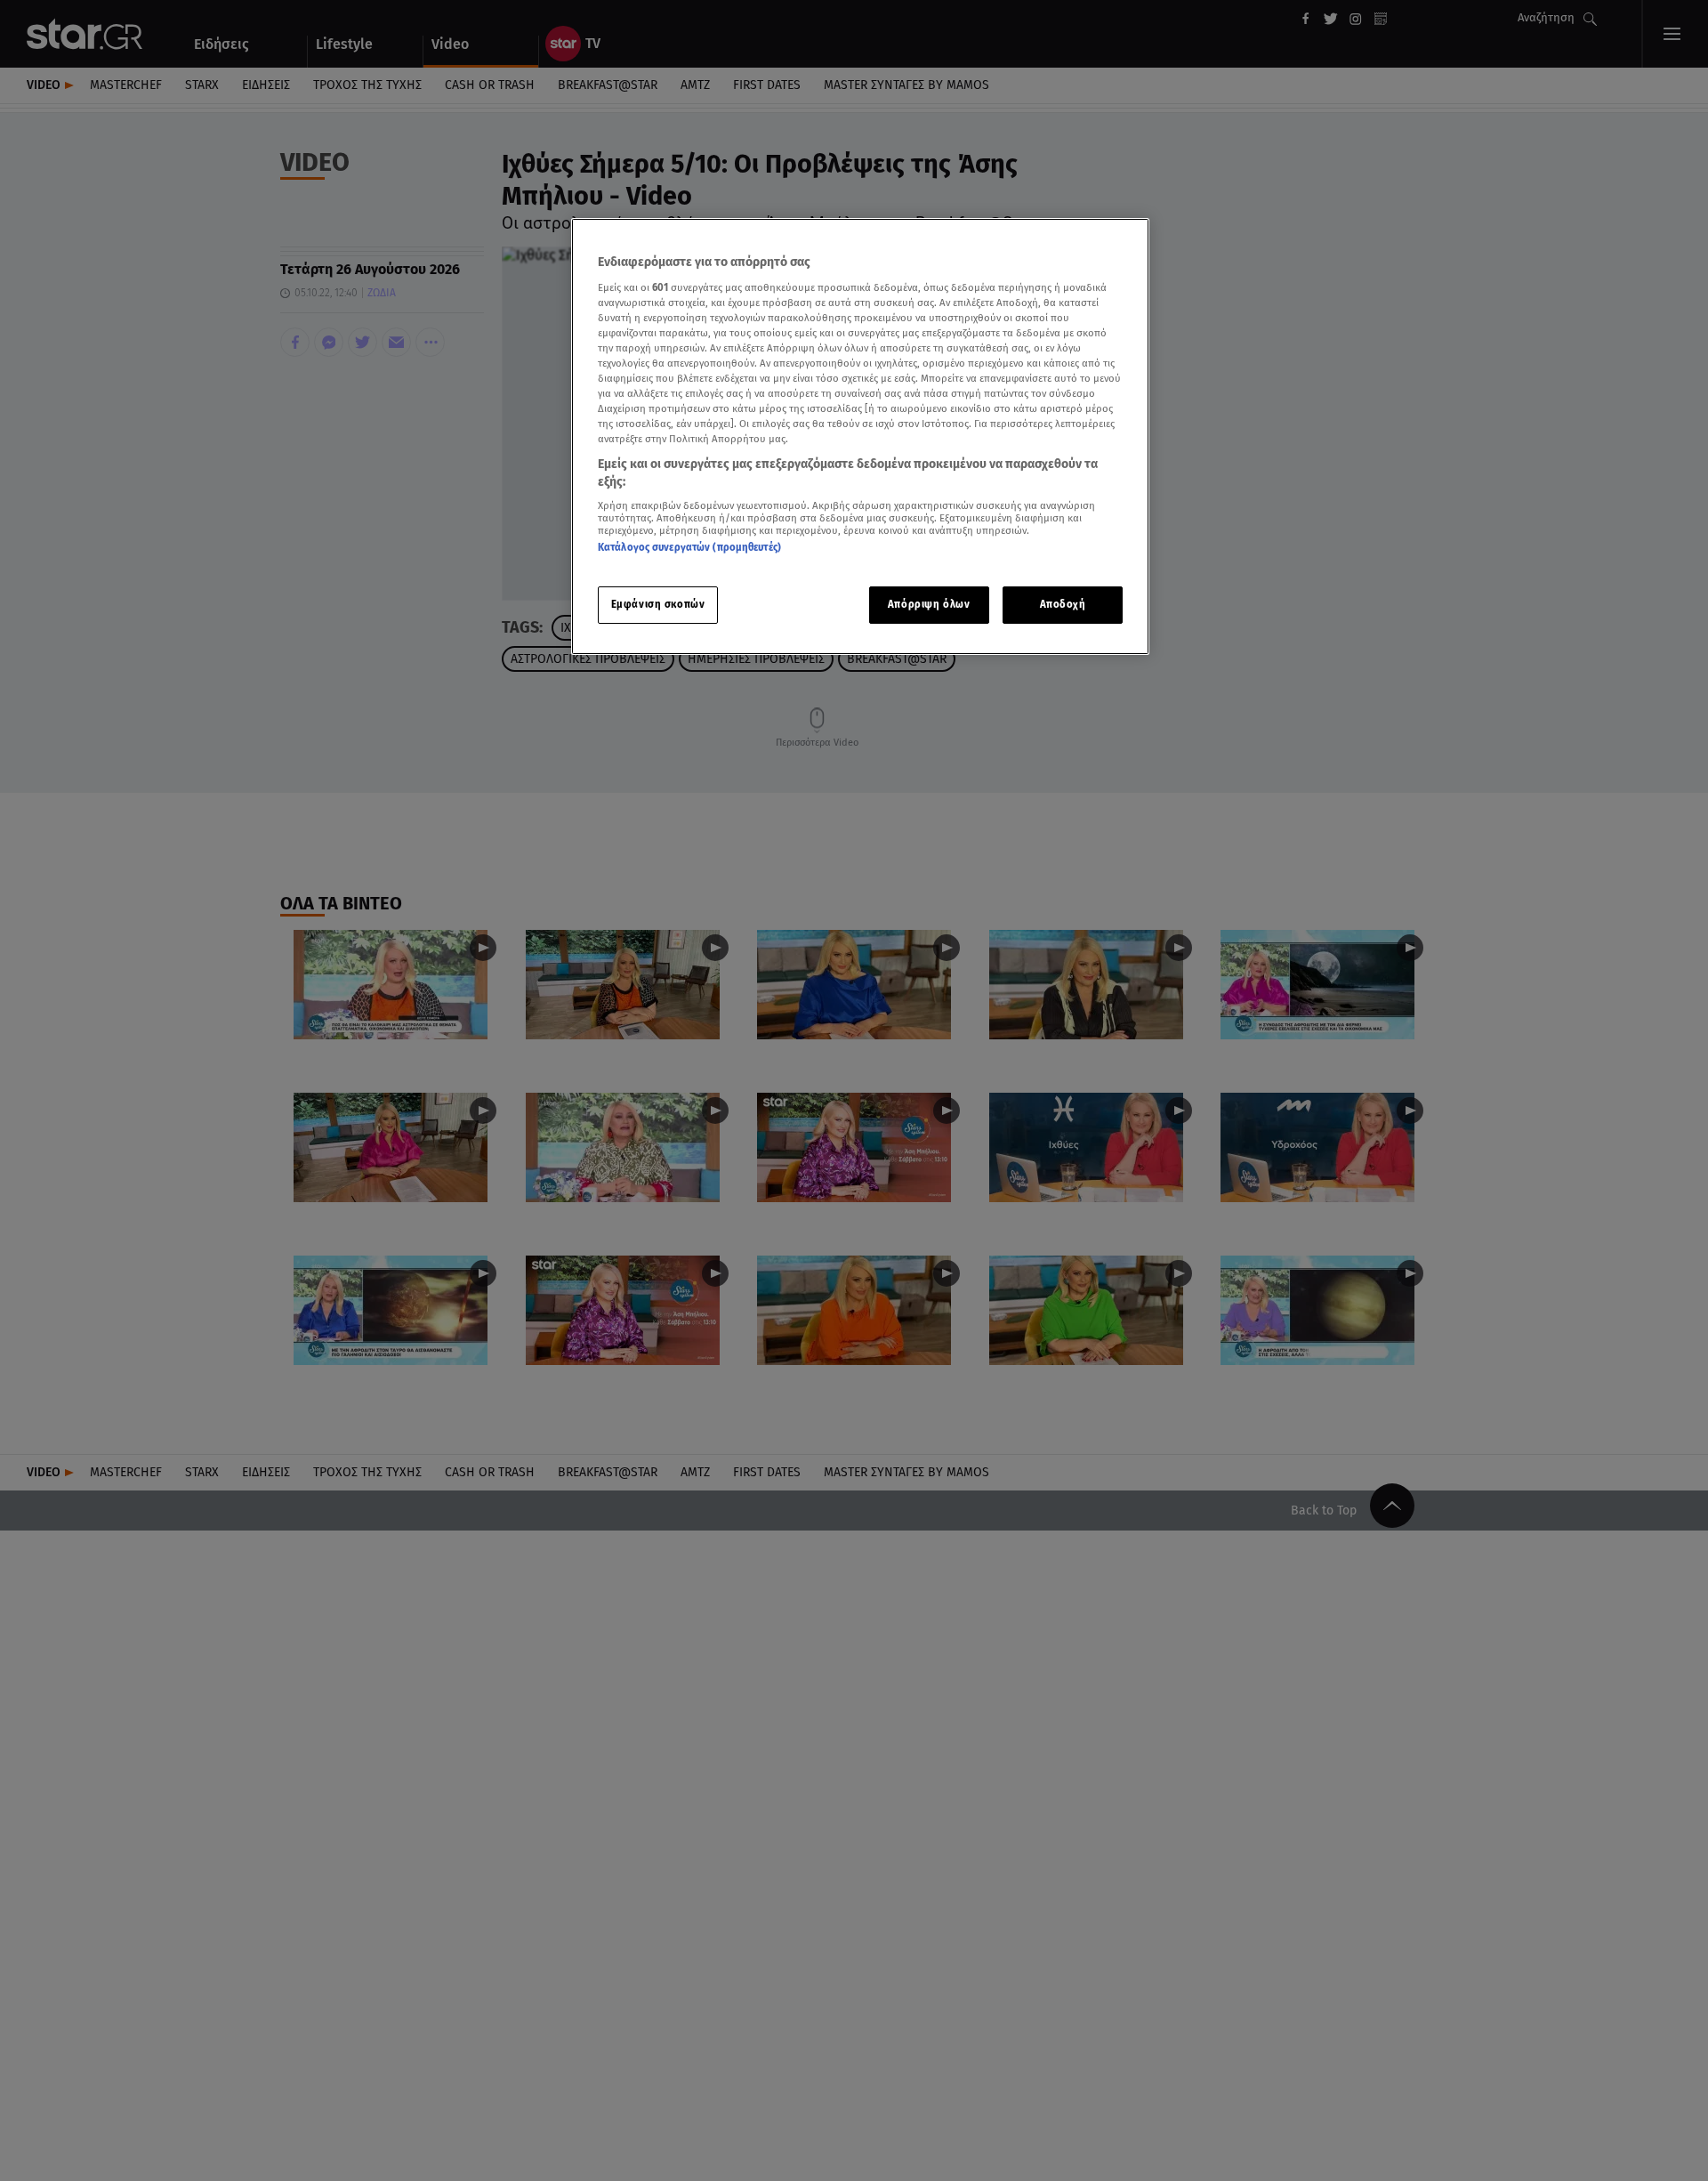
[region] (860, 436)
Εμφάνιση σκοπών (658, 604)
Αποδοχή (1063, 604)
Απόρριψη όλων (929, 604)
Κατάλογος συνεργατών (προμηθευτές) (689, 548)
